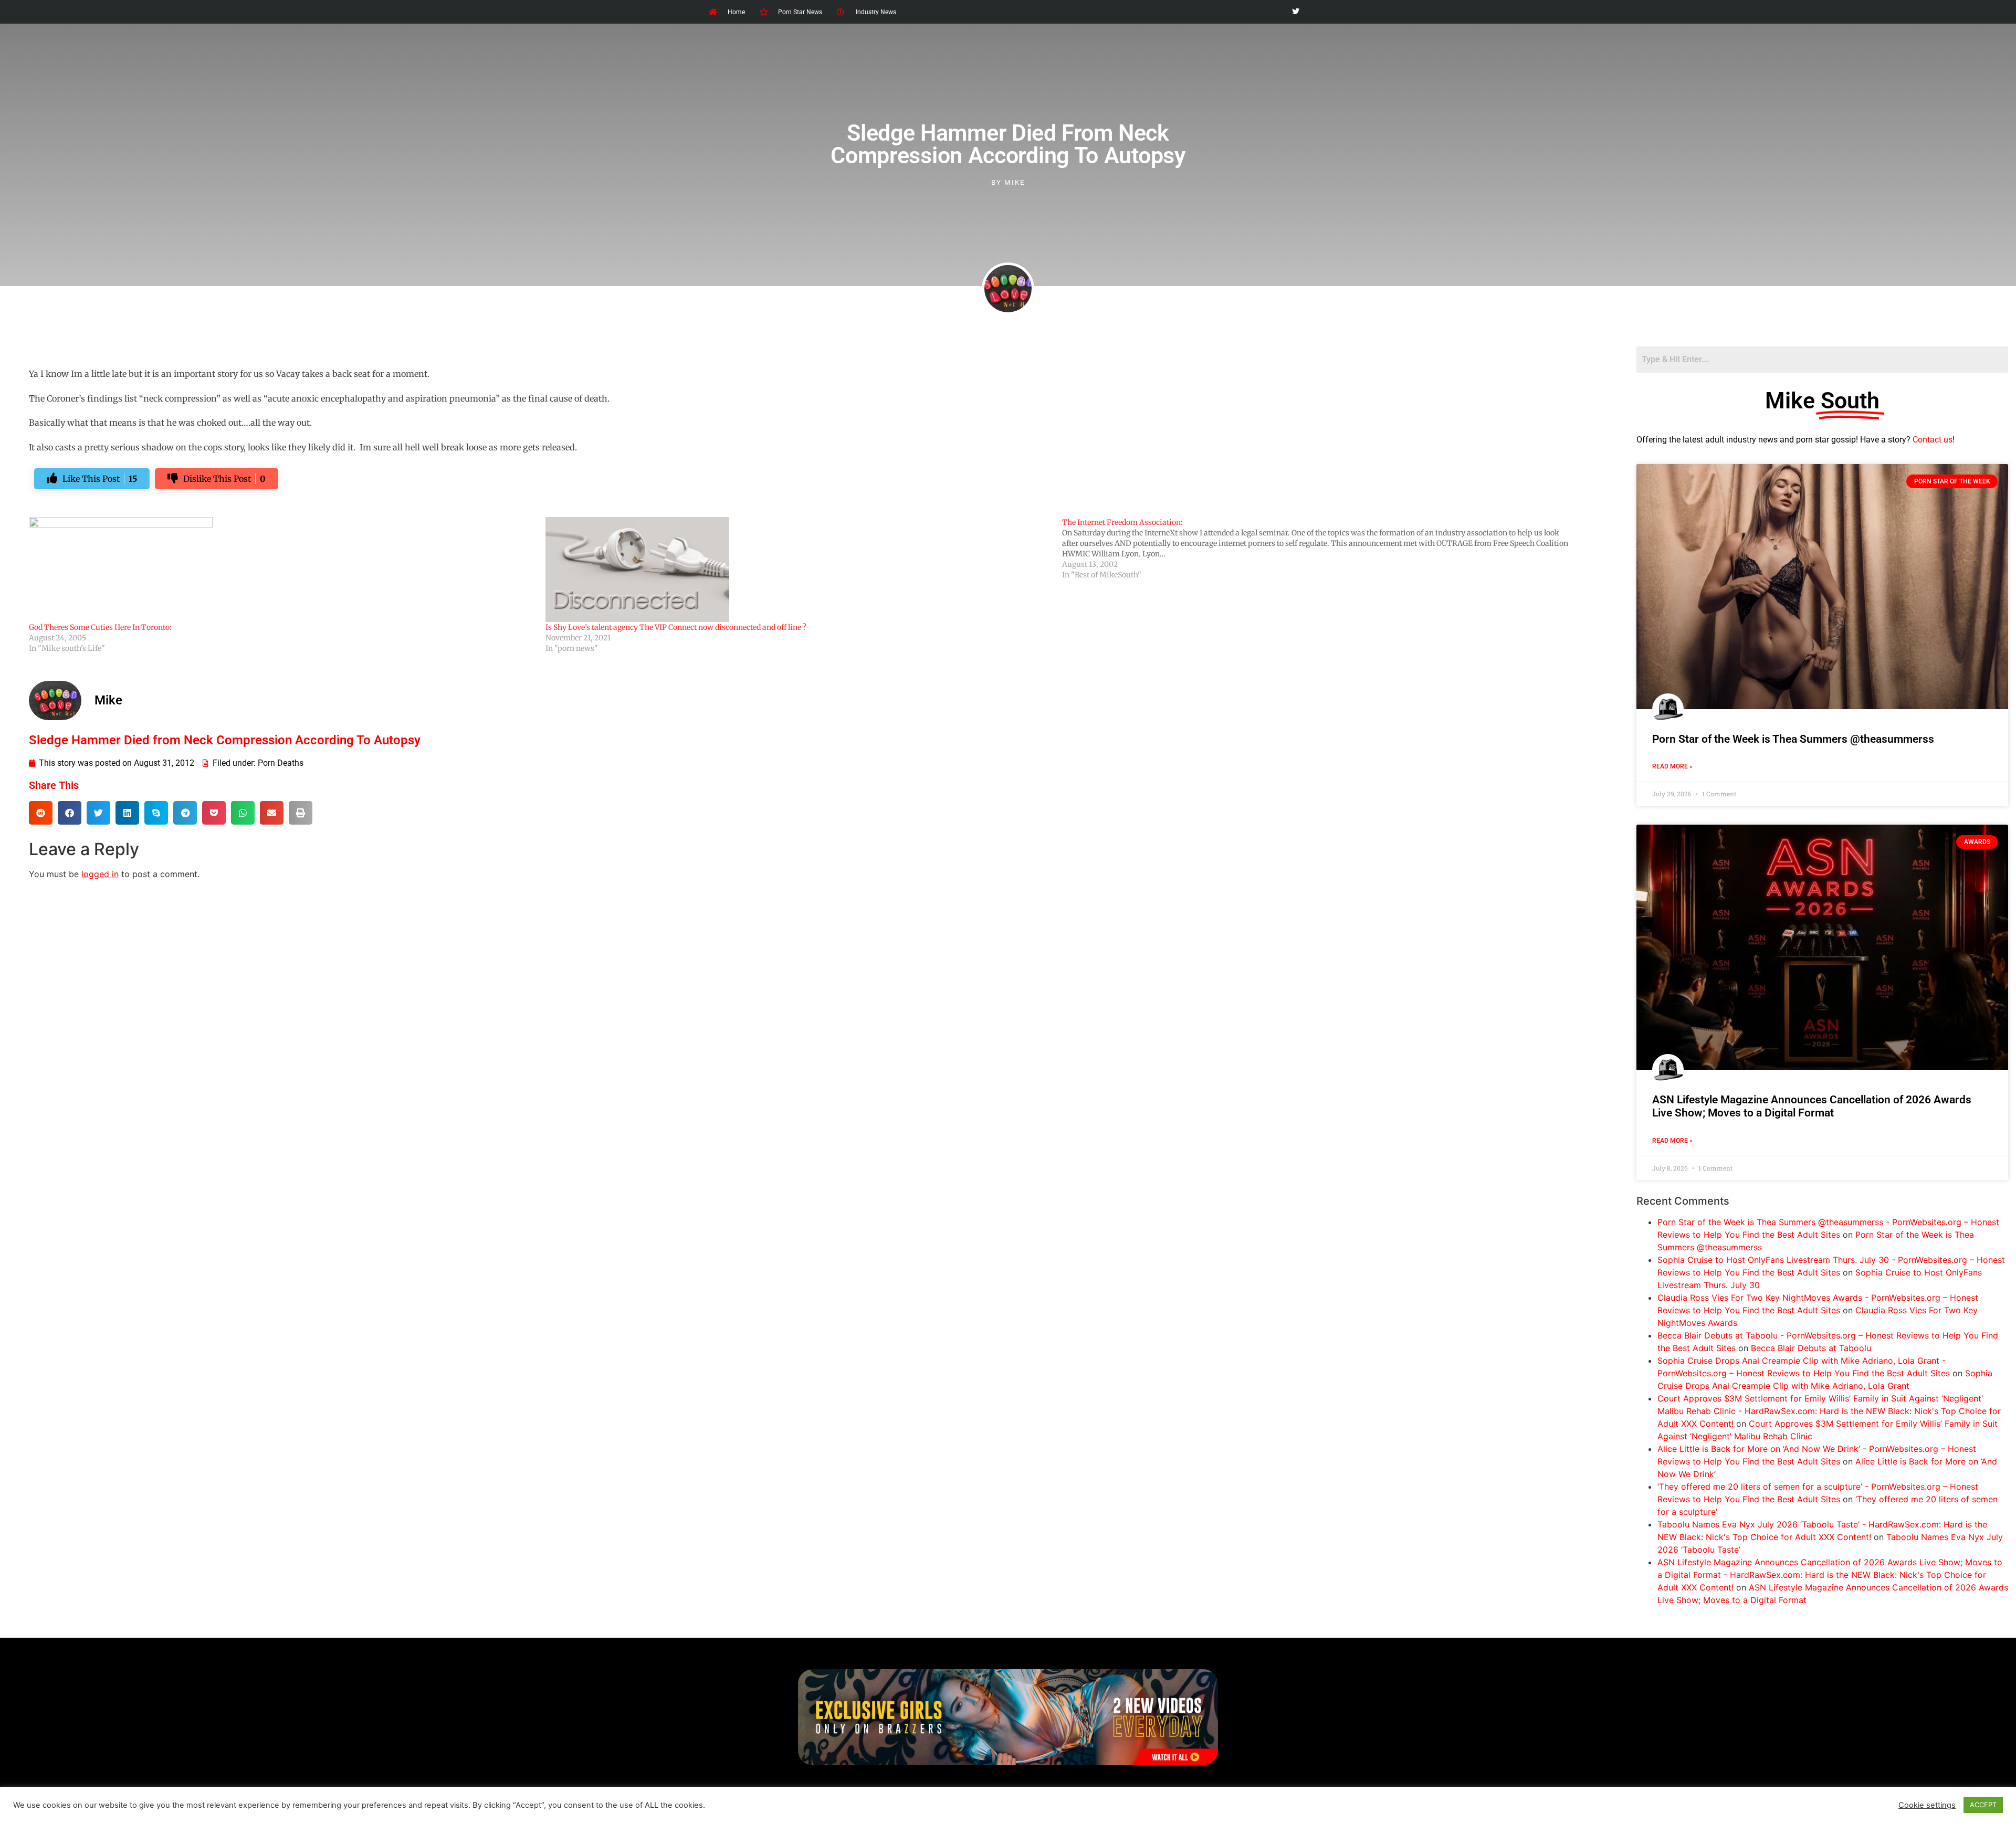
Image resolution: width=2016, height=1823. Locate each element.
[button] (41, 813)
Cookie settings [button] (1927, 1805)
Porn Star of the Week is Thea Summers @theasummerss (1793, 739)
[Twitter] (1295, 12)
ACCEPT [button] (1983, 1805)
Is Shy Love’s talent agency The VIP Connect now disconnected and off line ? (676, 627)
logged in (100, 874)
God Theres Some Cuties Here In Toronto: (100, 627)
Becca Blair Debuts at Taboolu (1811, 1348)
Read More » (1672, 766)
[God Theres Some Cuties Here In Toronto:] (282, 570)
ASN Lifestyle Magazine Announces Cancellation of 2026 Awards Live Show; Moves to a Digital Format (1812, 1106)
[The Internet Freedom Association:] (1320, 549)
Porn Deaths (281, 763)
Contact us (1933, 440)
